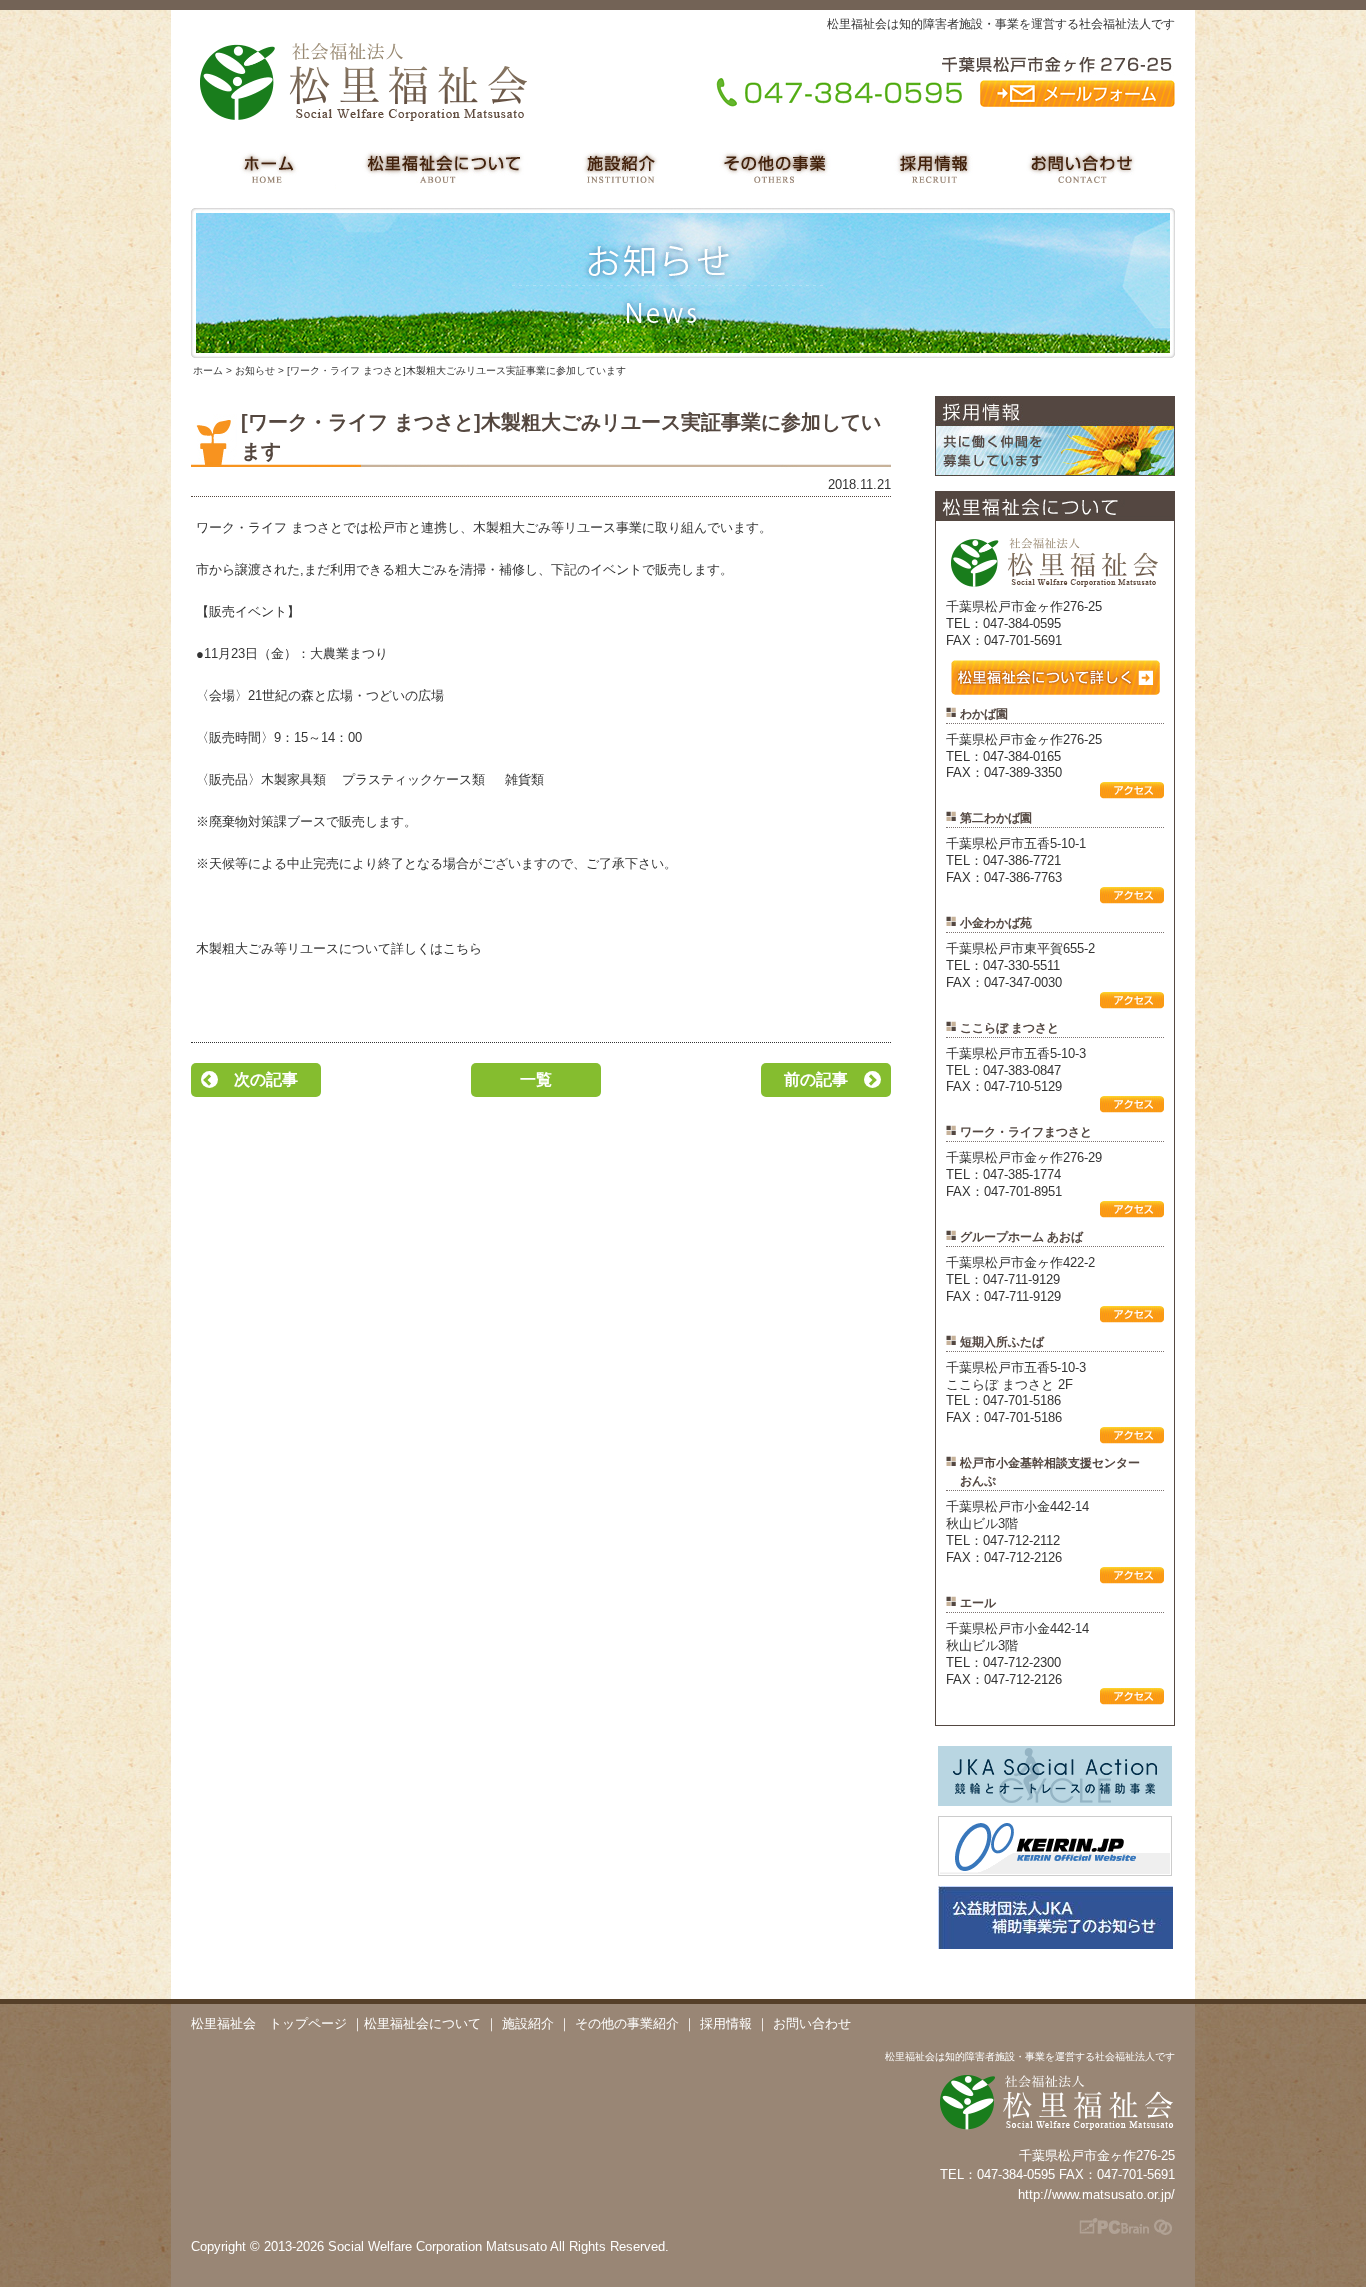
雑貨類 (524, 779)
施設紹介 (528, 2023)
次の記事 (266, 1079)
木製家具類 (293, 779)
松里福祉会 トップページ (269, 2023)
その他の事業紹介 (627, 2023)
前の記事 (816, 1079)
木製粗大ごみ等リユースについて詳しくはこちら (339, 948)
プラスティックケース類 (415, 779)
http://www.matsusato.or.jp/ (1096, 2194)
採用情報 (726, 2023)
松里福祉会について (422, 2023)
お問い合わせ (812, 2023)
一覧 (536, 1079)
